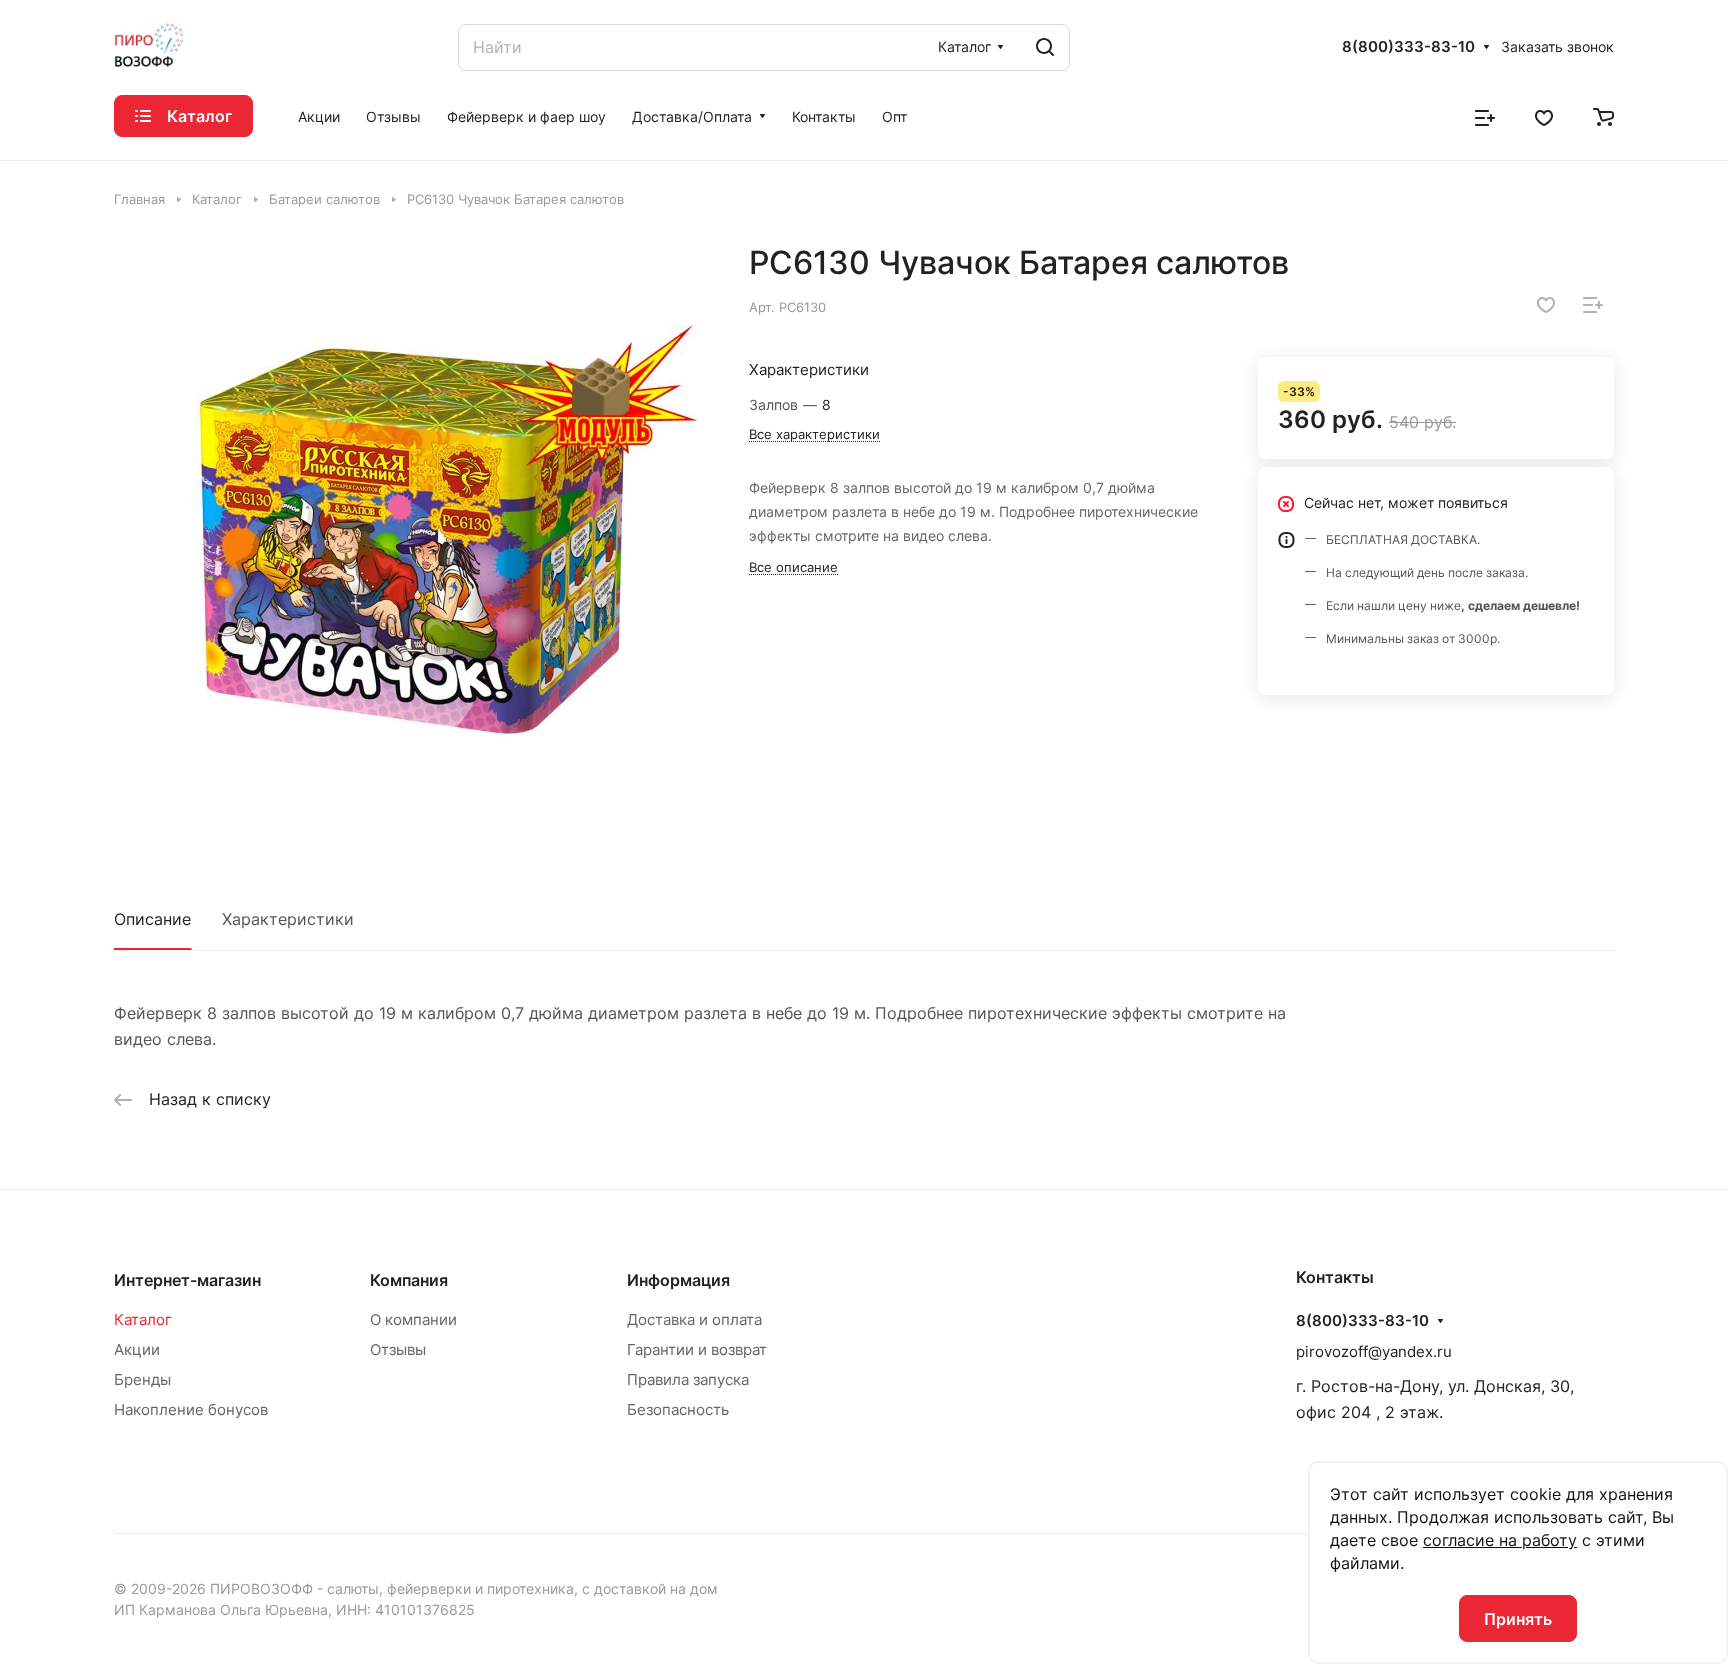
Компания (409, 1280)
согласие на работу (1500, 1540)
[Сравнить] (1593, 305)
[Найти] (1045, 47)
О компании (413, 1319)
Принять (1518, 1619)
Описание (152, 919)
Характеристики (288, 919)
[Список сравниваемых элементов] (1485, 116)
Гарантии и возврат (697, 1349)
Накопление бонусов (191, 1409)
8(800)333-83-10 (1408, 47)
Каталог (143, 1319)
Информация (678, 1280)
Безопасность (678, 1409)
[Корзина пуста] (1603, 116)
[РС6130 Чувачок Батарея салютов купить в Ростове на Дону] (411, 540)
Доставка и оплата (694, 1319)
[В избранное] (1546, 305)
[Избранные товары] (1544, 116)
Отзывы (398, 1349)
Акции (137, 1349)
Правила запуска (688, 1379)
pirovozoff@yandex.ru (1374, 1351)
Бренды (142, 1379)
